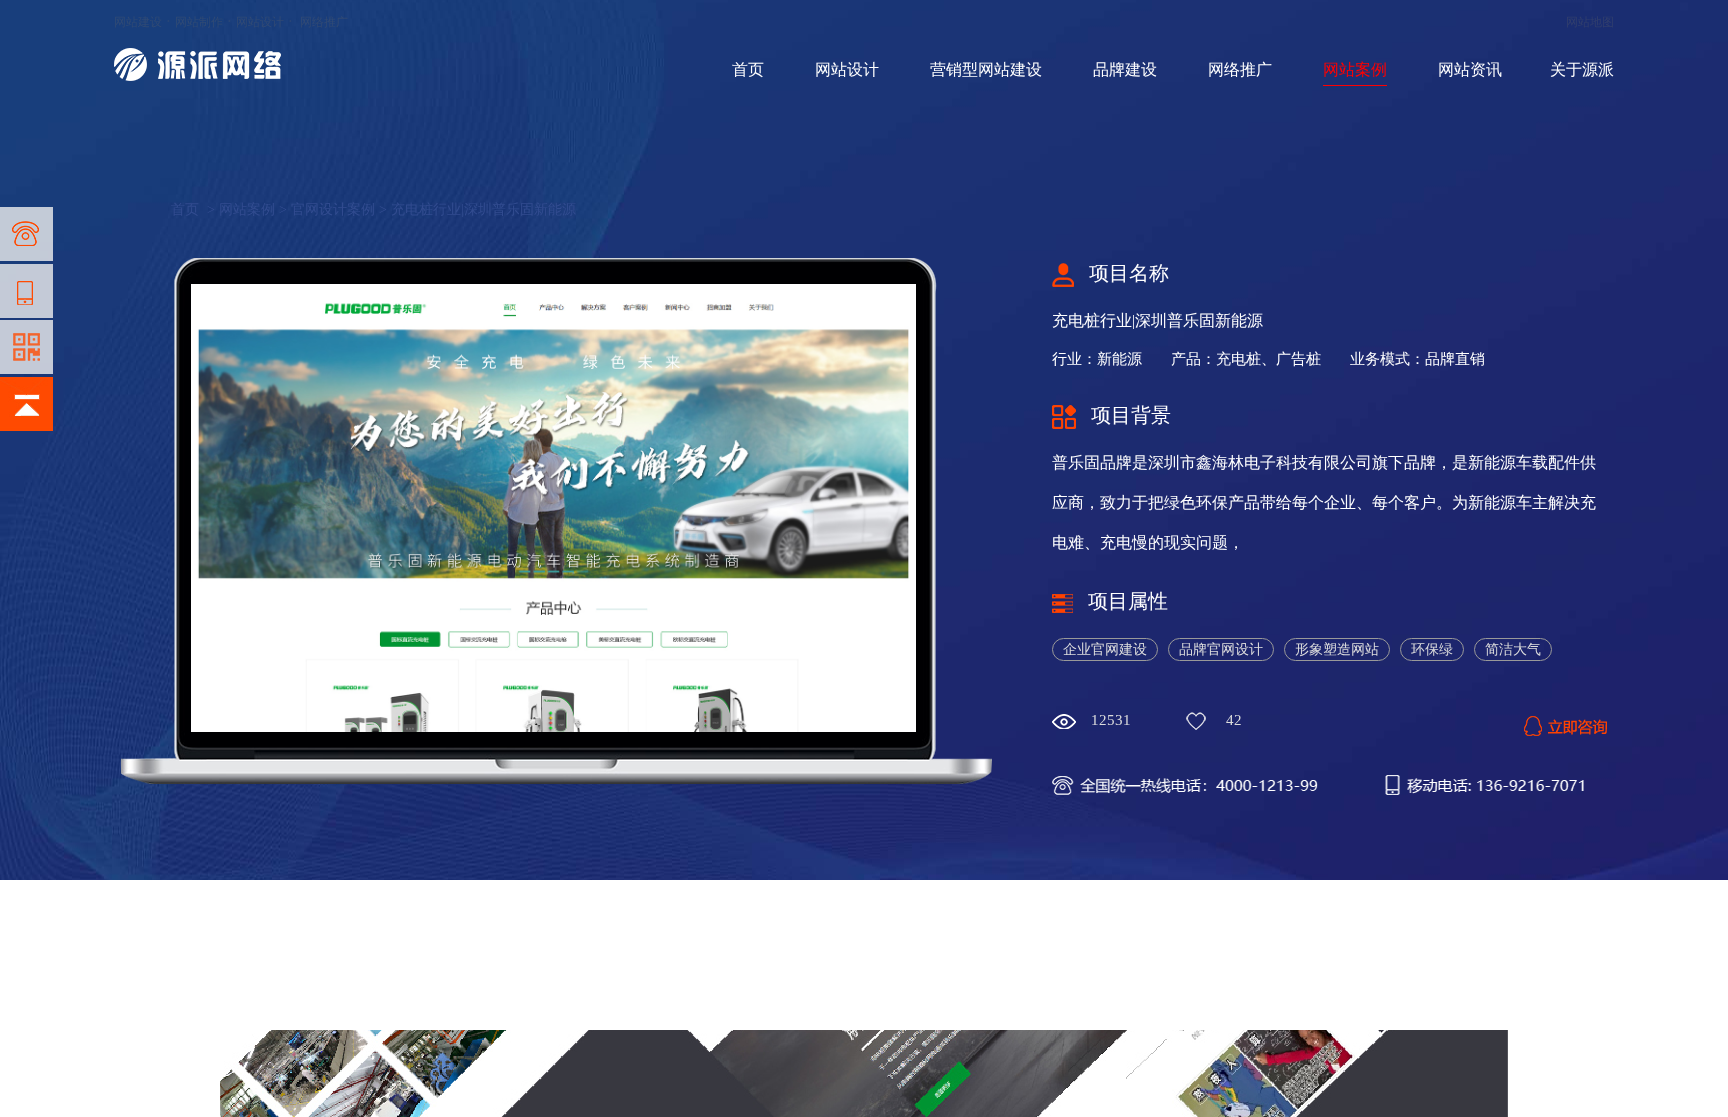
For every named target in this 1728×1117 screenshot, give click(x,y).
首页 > (195, 209)
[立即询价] (1565, 720)
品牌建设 (1125, 69)
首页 (748, 69)
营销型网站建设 (986, 69)
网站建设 (138, 22)
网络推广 (324, 22)
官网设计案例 (333, 209)
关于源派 (1582, 69)
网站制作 (199, 22)
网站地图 (1590, 22)
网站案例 (1355, 69)
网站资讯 (1470, 69)
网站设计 (260, 22)
